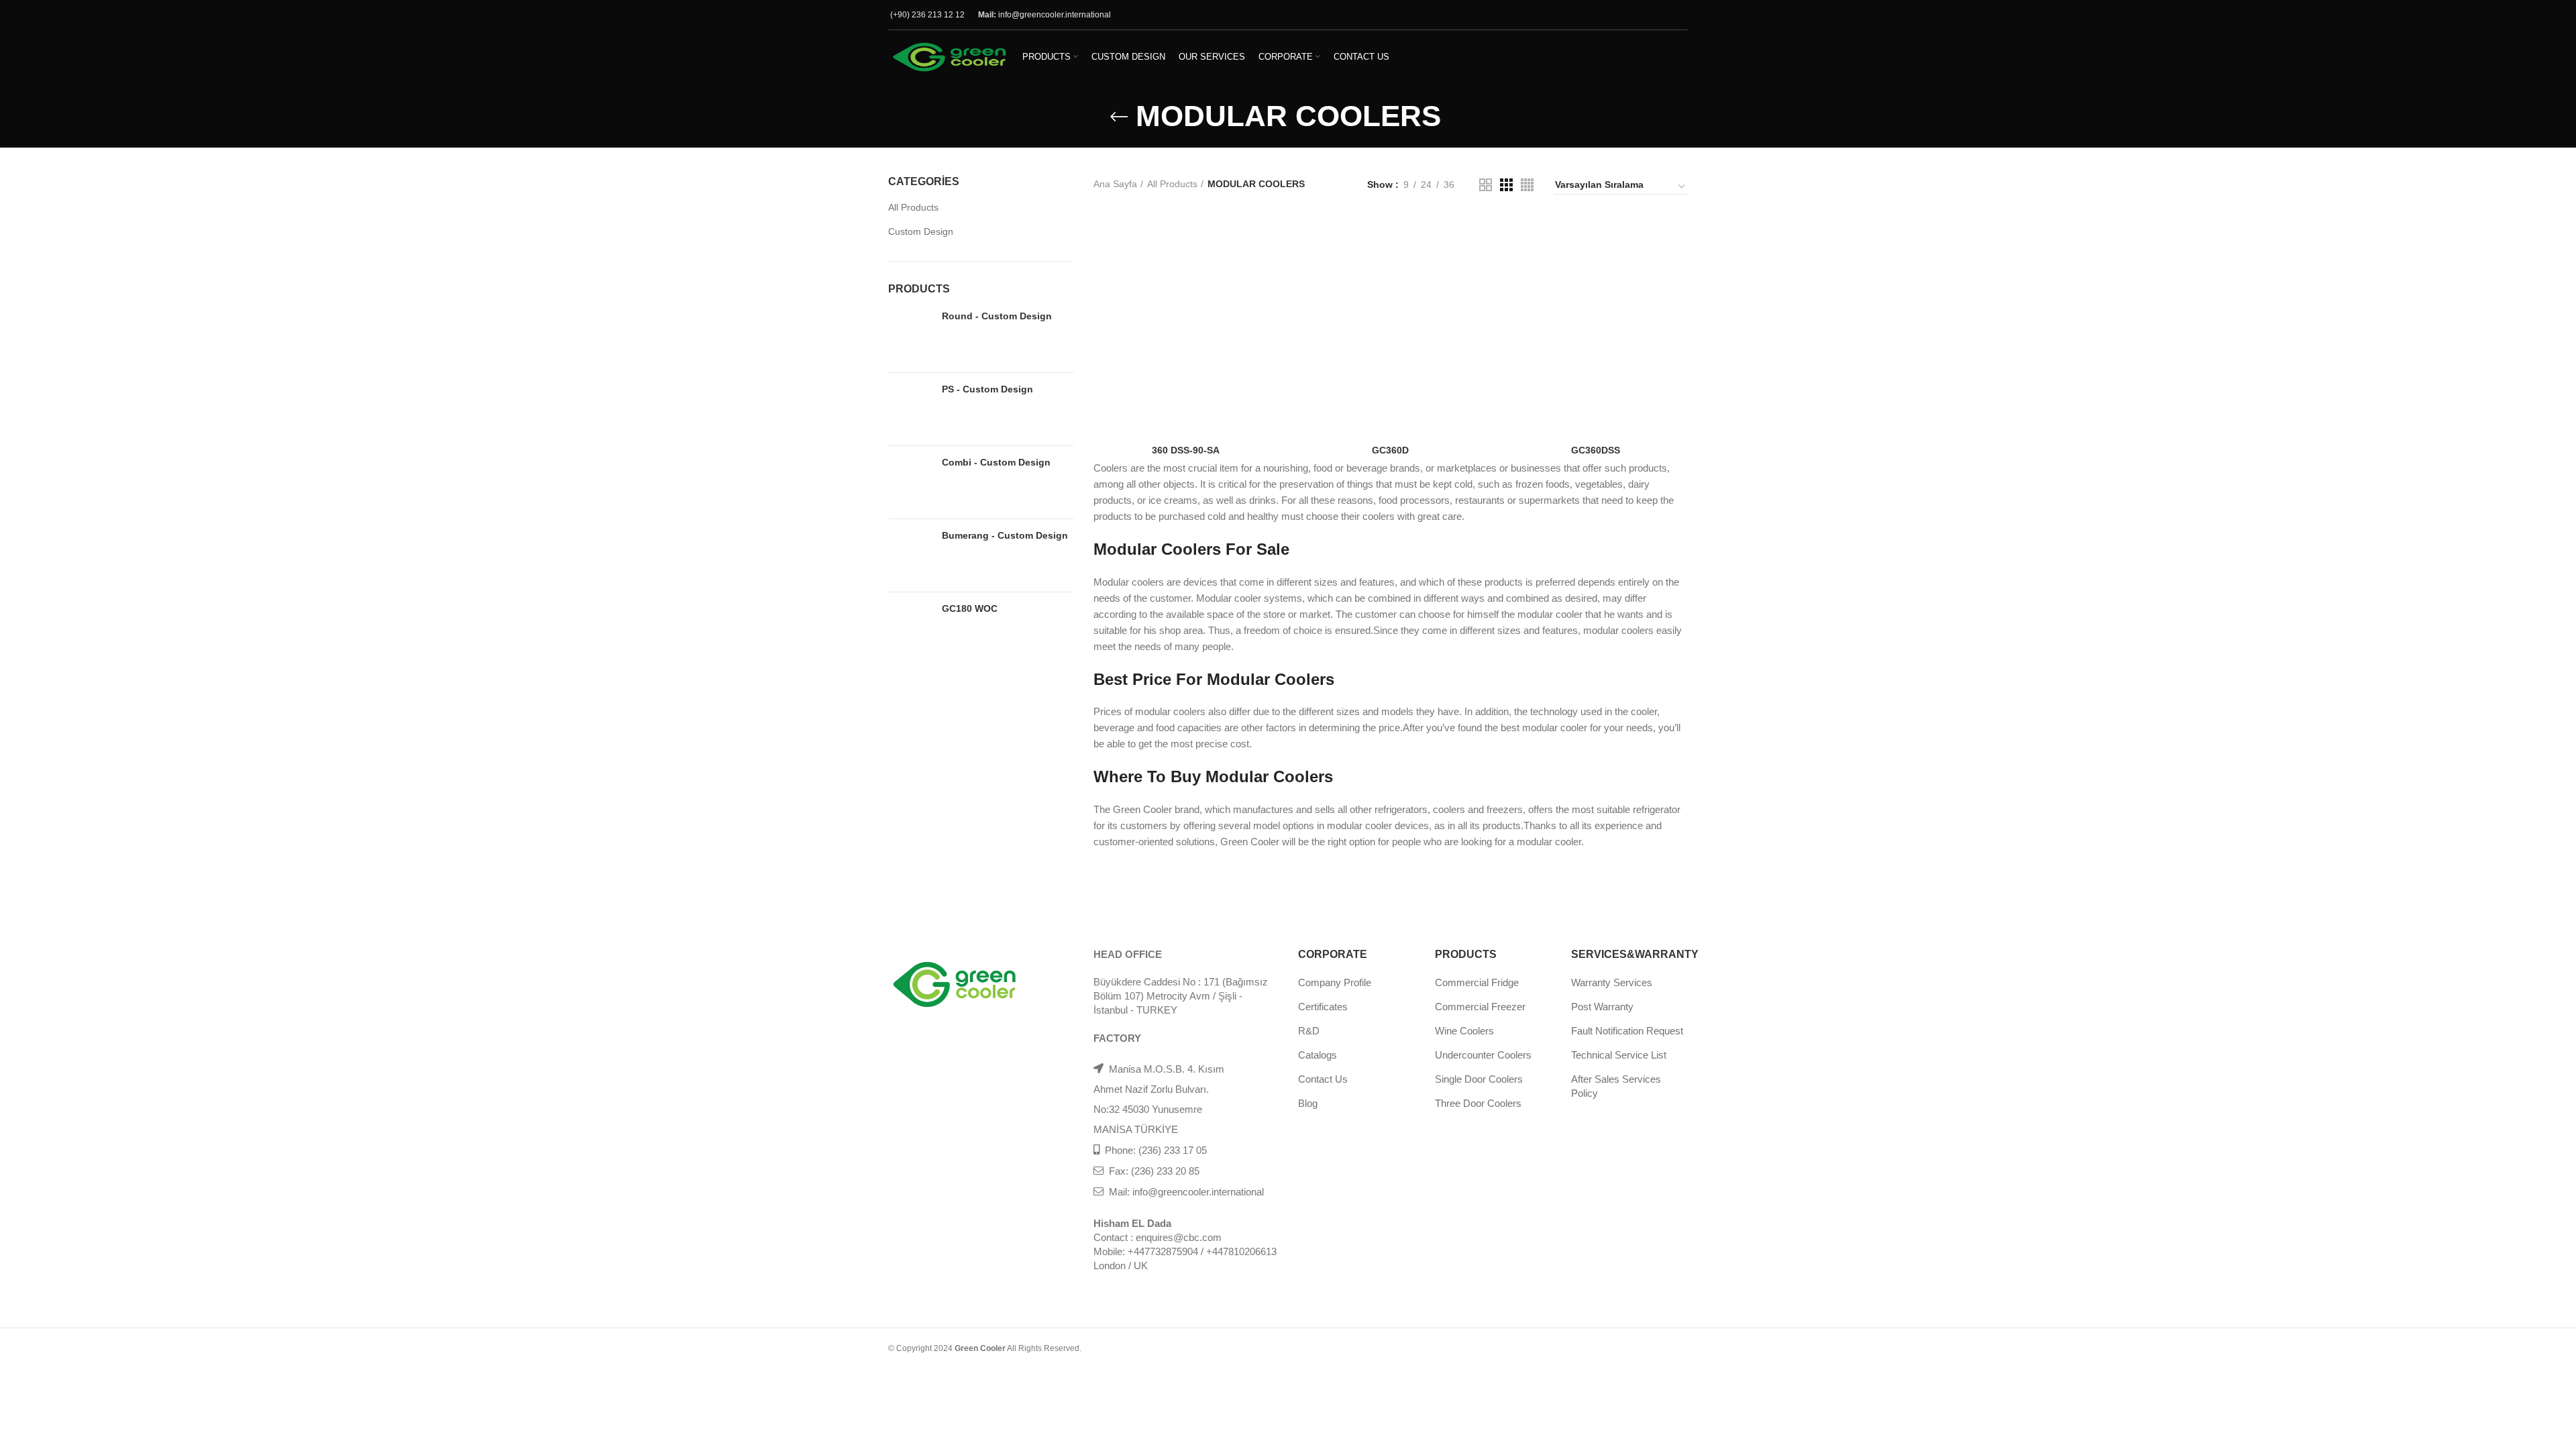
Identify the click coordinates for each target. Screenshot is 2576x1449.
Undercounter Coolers (1483, 1055)
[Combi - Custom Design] (910, 482)
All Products (913, 207)
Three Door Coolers (1478, 1103)
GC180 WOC (970, 608)
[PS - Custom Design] (910, 409)
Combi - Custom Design (996, 462)
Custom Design (921, 231)
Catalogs (1318, 1055)
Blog (1308, 1103)
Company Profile (1335, 982)
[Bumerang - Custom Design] (910, 555)
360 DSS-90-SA (1186, 450)
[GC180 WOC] (910, 629)
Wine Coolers (1464, 1031)
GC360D (1390, 450)
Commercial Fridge (1477, 982)
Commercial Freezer (1480, 1007)
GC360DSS (1596, 450)
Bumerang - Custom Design (1005, 535)
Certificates (1323, 1007)
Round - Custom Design (997, 316)
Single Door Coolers (1479, 1079)
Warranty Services (1612, 982)
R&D (1309, 1031)
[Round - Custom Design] (910, 336)
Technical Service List (1619, 1055)
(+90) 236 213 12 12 (927, 15)
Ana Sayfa (1115, 184)
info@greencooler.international (1055, 15)
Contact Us (1323, 1079)
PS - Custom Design (987, 389)
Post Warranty (1602, 1007)
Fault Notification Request (1627, 1031)
